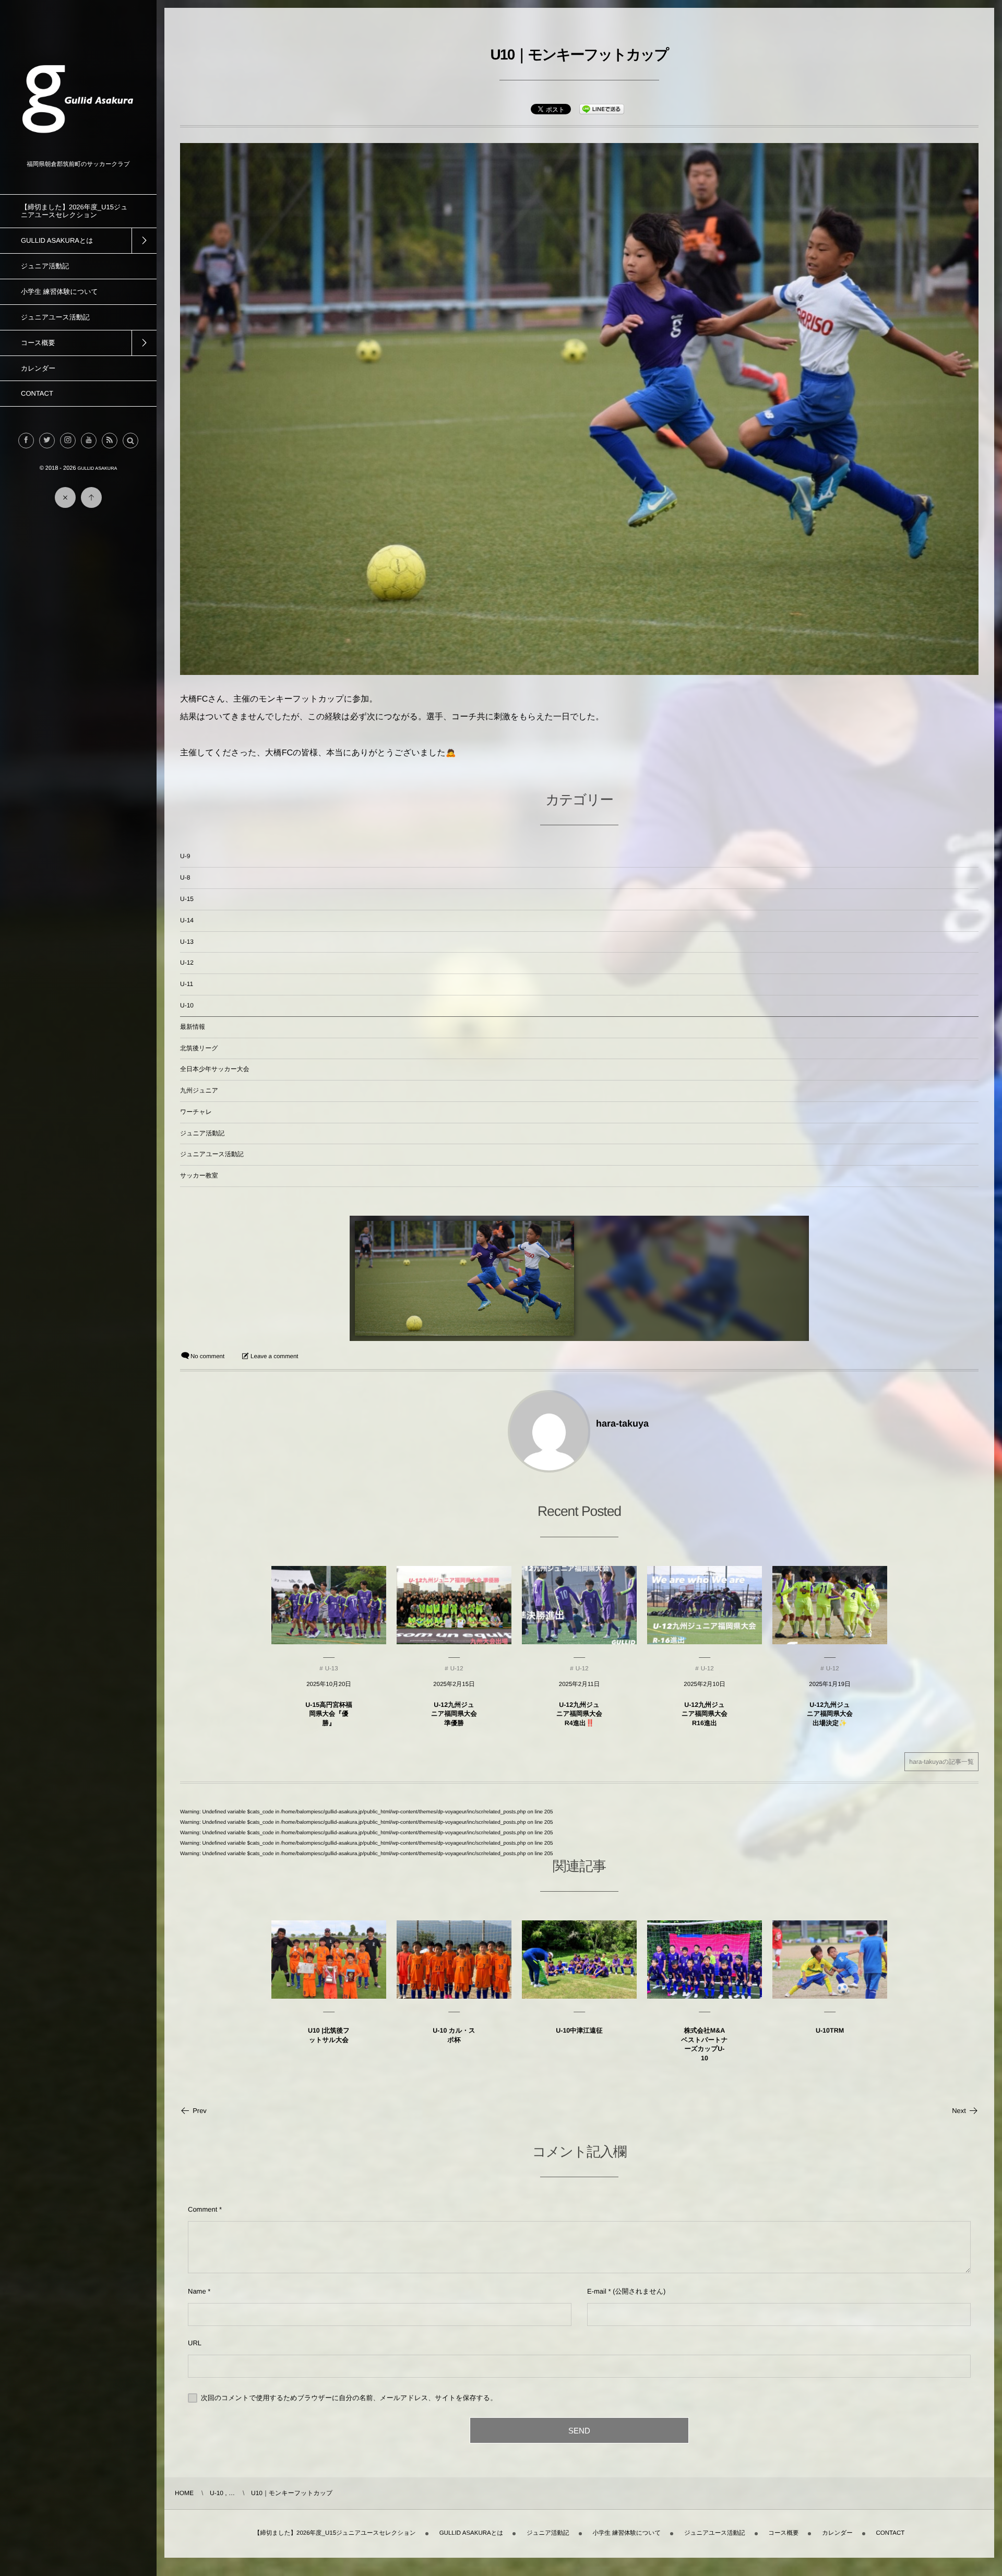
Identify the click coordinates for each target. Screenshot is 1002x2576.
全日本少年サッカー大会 (215, 1069)
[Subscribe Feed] (110, 441)
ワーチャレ (196, 1112)
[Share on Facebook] (26, 441)
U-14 (187, 920)
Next (959, 2111)
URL (195, 2343)
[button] (130, 441)
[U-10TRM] (830, 1960)
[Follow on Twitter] (47, 441)
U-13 (187, 942)
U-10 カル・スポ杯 (454, 2035)
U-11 (187, 984)
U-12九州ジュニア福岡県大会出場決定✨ (830, 1714)
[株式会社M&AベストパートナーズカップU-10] (705, 1960)
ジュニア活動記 (202, 1133)
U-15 (187, 899)
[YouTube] (89, 441)
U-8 (185, 877)
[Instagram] (68, 441)
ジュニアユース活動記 (212, 1154)
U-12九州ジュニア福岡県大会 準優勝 (454, 1714)
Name (197, 2291)
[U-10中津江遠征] (579, 1960)
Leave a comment (274, 1357)
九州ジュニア (199, 1090)
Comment (202, 2209)
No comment (207, 1357)
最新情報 (193, 1027)
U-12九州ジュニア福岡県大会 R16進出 (705, 1714)
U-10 (187, 1005)
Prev (200, 2111)
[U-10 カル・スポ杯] (454, 1960)
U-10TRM (830, 2031)
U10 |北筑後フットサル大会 (329, 2035)
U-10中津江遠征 (579, 2031)
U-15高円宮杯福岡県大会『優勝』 (329, 1714)
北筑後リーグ (199, 1048)
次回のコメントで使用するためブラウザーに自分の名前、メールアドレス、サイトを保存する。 (349, 2398)
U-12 (187, 963)
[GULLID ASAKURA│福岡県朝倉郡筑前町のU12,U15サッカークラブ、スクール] (78, 153)
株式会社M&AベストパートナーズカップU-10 (704, 2044)
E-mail (597, 2291)
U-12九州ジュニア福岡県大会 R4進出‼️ (579, 1714)
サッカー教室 (199, 1176)
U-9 (185, 856)
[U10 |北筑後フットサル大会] (329, 1960)
